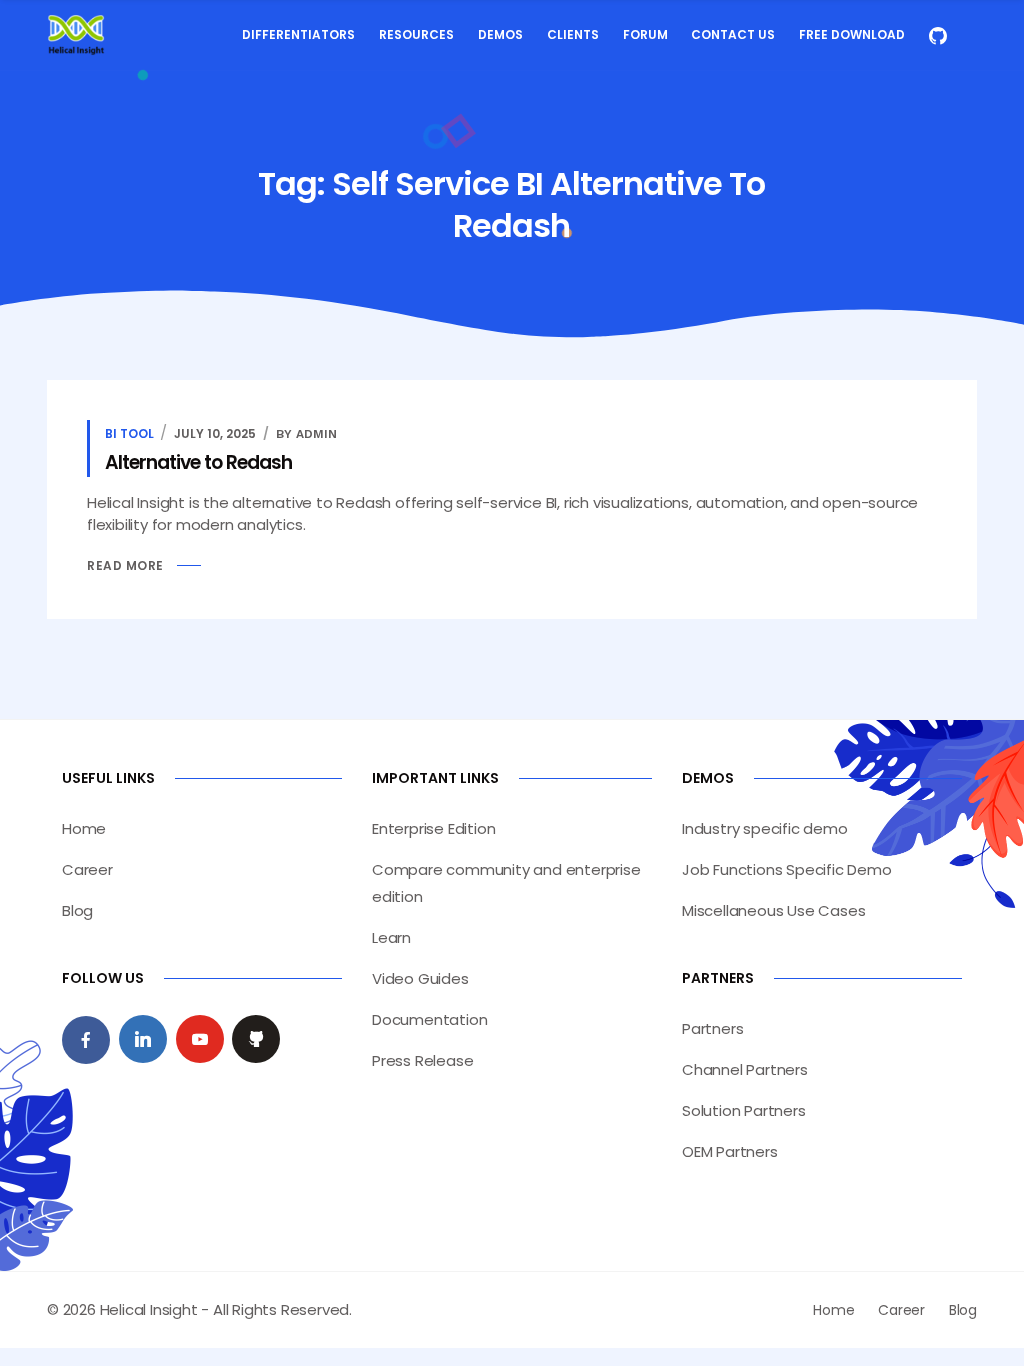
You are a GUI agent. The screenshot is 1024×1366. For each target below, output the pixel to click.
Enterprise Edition (433, 828)
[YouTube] (200, 1039)
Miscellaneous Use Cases (773, 910)
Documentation (429, 1019)
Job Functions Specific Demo (787, 869)
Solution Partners (744, 1110)
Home (84, 828)
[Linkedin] (143, 1039)
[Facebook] (86, 1040)
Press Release (422, 1060)
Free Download (852, 34)
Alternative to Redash (198, 462)
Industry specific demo (765, 828)
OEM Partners (730, 1151)
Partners (712, 1028)
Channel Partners (745, 1069)
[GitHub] (256, 1039)
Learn (391, 937)
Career (87, 869)
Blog (77, 910)
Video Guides (420, 978)
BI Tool (129, 433)
